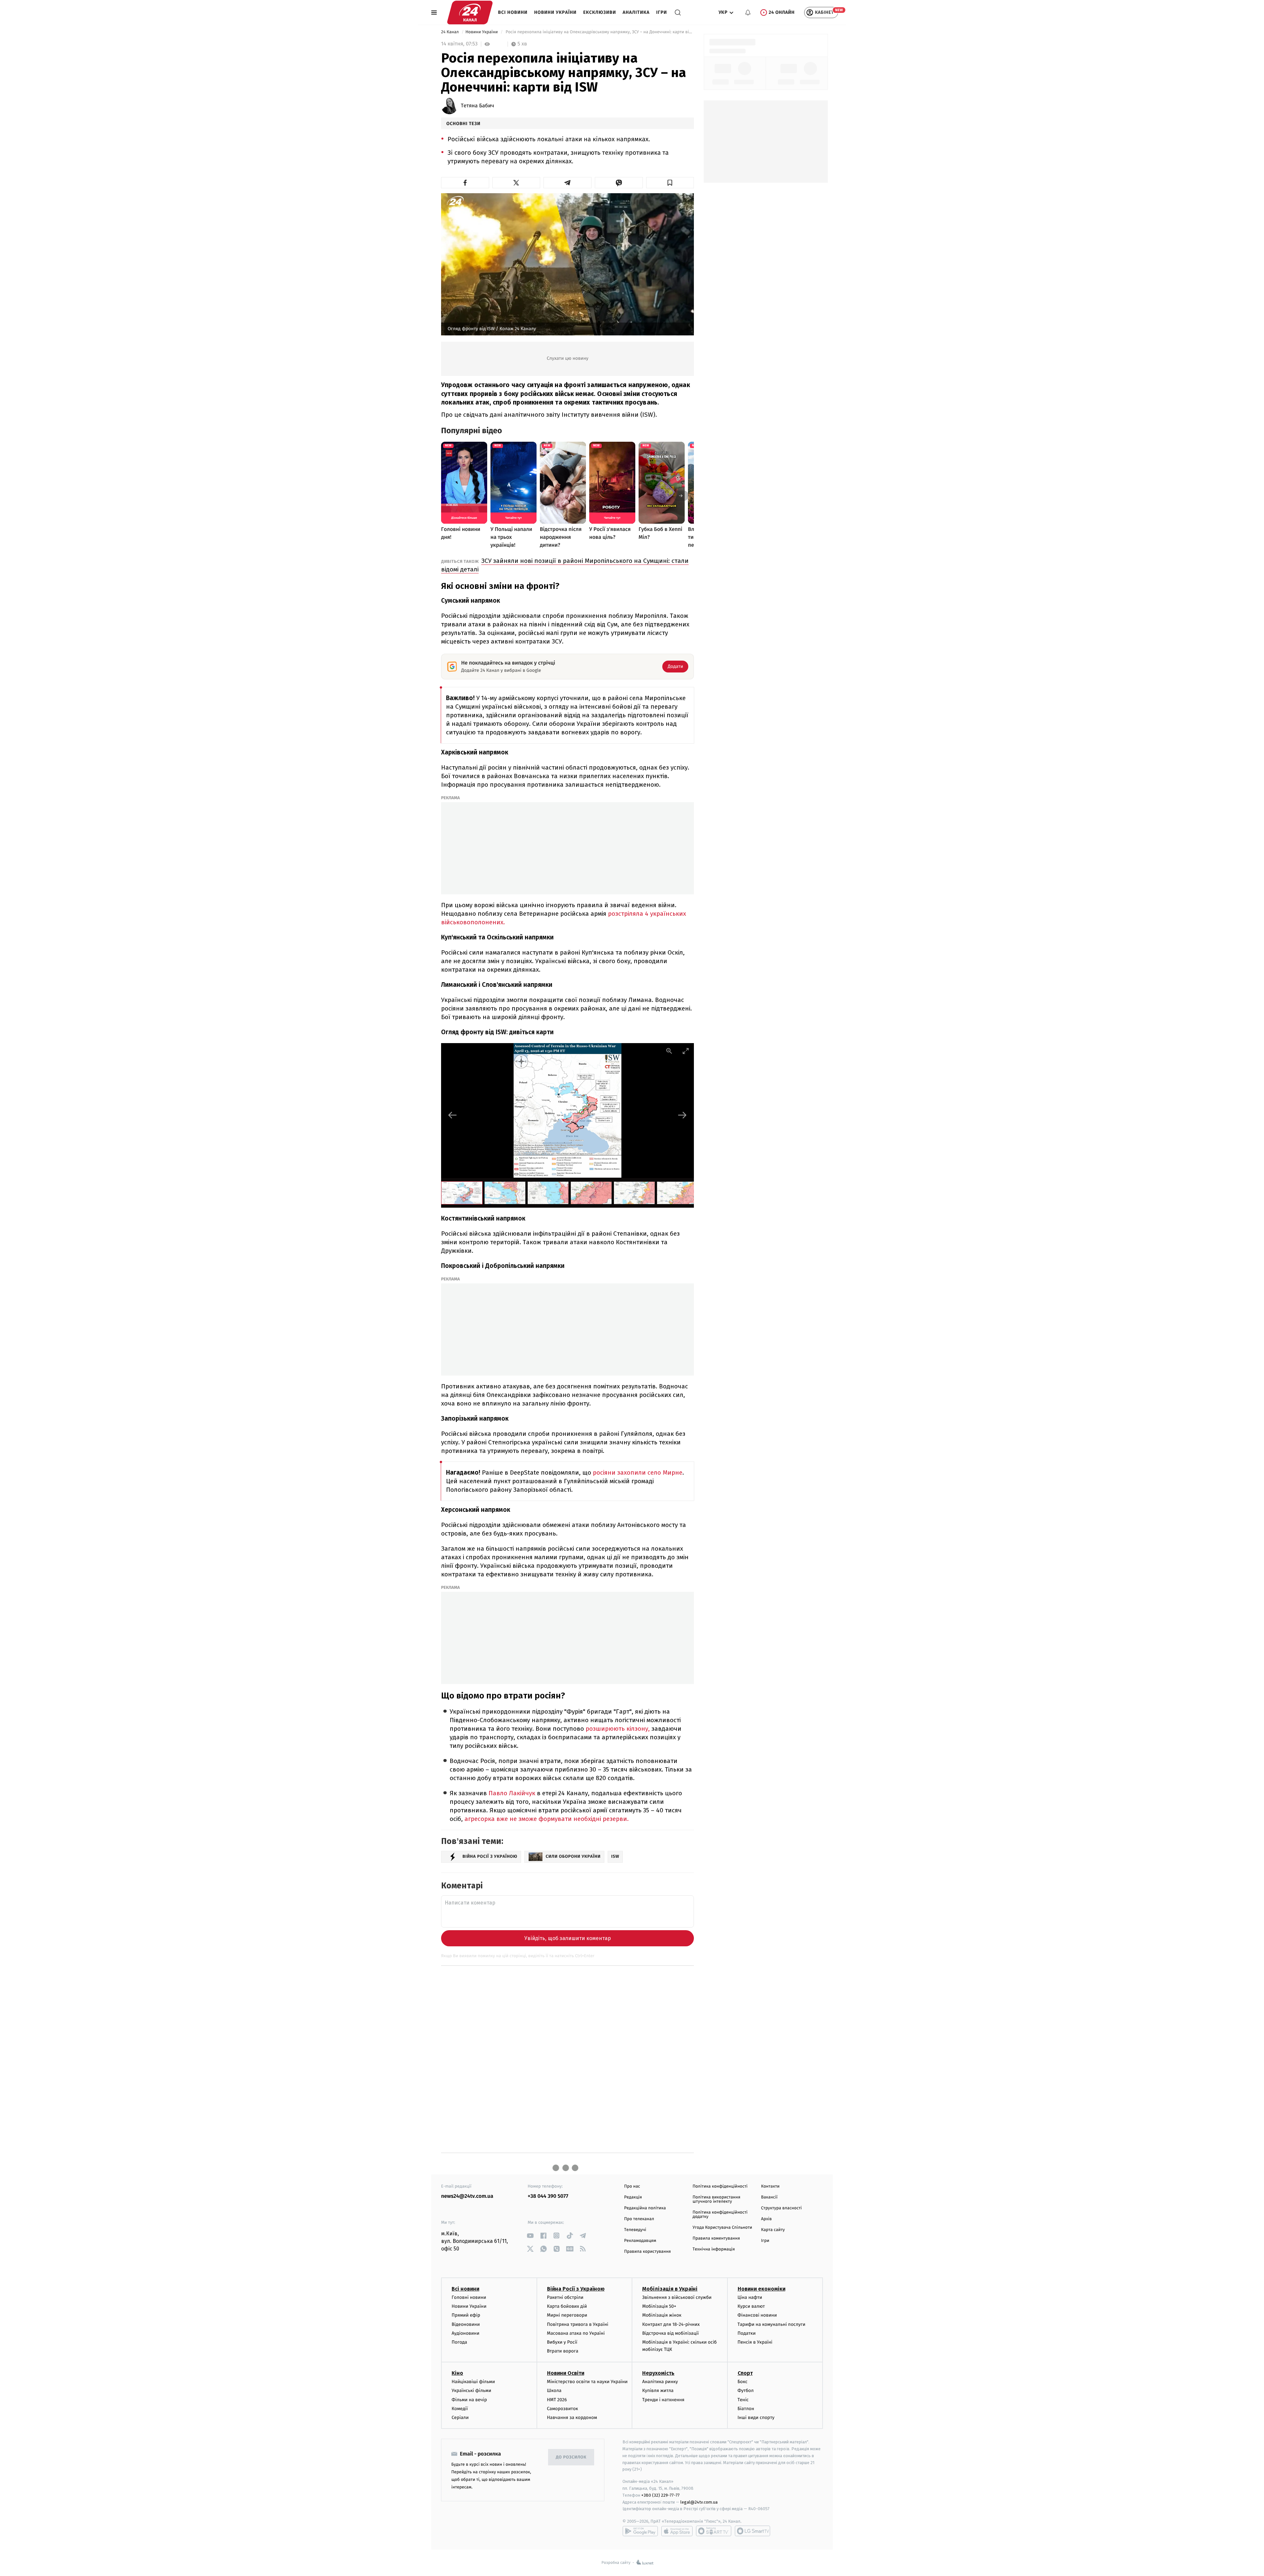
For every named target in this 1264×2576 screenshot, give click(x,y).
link (530, 2235)
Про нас (632, 2186)
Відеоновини (466, 2324)
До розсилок (571, 2457)
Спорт (745, 2373)
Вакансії (769, 2197)
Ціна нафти (750, 2297)
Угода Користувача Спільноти (722, 2228)
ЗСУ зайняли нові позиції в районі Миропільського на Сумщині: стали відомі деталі (565, 565)
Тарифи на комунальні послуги (772, 2324)
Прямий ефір (466, 2315)
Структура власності (781, 2208)
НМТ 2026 (557, 2400)
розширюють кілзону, (618, 1729)
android (640, 2531)
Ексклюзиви (600, 12)
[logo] (470, 13)
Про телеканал (639, 2219)
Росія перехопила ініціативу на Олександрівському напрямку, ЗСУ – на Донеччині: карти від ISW (599, 32)
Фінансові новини (757, 2315)
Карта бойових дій (567, 2306)
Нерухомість (658, 2373)
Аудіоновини (465, 2333)
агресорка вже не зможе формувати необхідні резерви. (547, 1819)
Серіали (460, 2418)
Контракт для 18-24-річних (671, 2324)
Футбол (746, 2391)
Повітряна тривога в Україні (578, 2324)
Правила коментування (716, 2238)
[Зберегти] (670, 183)
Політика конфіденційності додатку (720, 2215)
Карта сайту (773, 2230)
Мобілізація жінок (662, 2315)
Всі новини (513, 12)
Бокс (743, 2382)
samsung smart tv (752, 2531)
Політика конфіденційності (720, 2186)
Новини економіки (762, 2289)
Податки (747, 2333)
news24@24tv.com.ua (467, 2196)
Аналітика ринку (660, 2382)
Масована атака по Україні (576, 2333)
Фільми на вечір (469, 2400)
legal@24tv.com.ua (699, 2502)
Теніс (743, 2400)
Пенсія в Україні (755, 2342)
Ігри (661, 12)
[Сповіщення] (748, 13)
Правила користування (647, 2252)
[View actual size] (669, 1051)
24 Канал (450, 32)
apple (677, 2531)
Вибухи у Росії (562, 2342)
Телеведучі (635, 2230)
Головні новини (469, 2297)
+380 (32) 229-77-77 (660, 2495)
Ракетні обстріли (565, 2297)
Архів (766, 2219)
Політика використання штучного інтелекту (716, 2199)
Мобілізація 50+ (659, 2306)
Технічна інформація (714, 2249)
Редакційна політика (645, 2208)
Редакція (633, 2197)
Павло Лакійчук (512, 1793)
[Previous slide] (453, 1115)
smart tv (714, 2531)
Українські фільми (471, 2391)
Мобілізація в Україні (670, 2289)
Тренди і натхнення (663, 2400)
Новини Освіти (566, 2373)
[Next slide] (682, 1115)
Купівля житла (658, 2391)
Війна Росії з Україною (576, 2289)
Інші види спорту (756, 2418)
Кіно (457, 2373)
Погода (459, 2342)
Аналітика (636, 12)
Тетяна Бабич (477, 106)
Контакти (770, 2186)
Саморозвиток (563, 2409)
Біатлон (746, 2409)
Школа (554, 2391)
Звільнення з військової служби (677, 2297)
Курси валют (751, 2306)
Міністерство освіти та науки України (587, 2382)
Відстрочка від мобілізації (671, 2333)
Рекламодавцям (640, 2241)
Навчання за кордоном (572, 2418)
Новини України (555, 12)
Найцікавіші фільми (473, 2382)
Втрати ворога (563, 2351)
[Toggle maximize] (686, 1051)
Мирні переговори (567, 2315)
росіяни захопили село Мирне (638, 1472)
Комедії (460, 2409)
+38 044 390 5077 (548, 2196)
